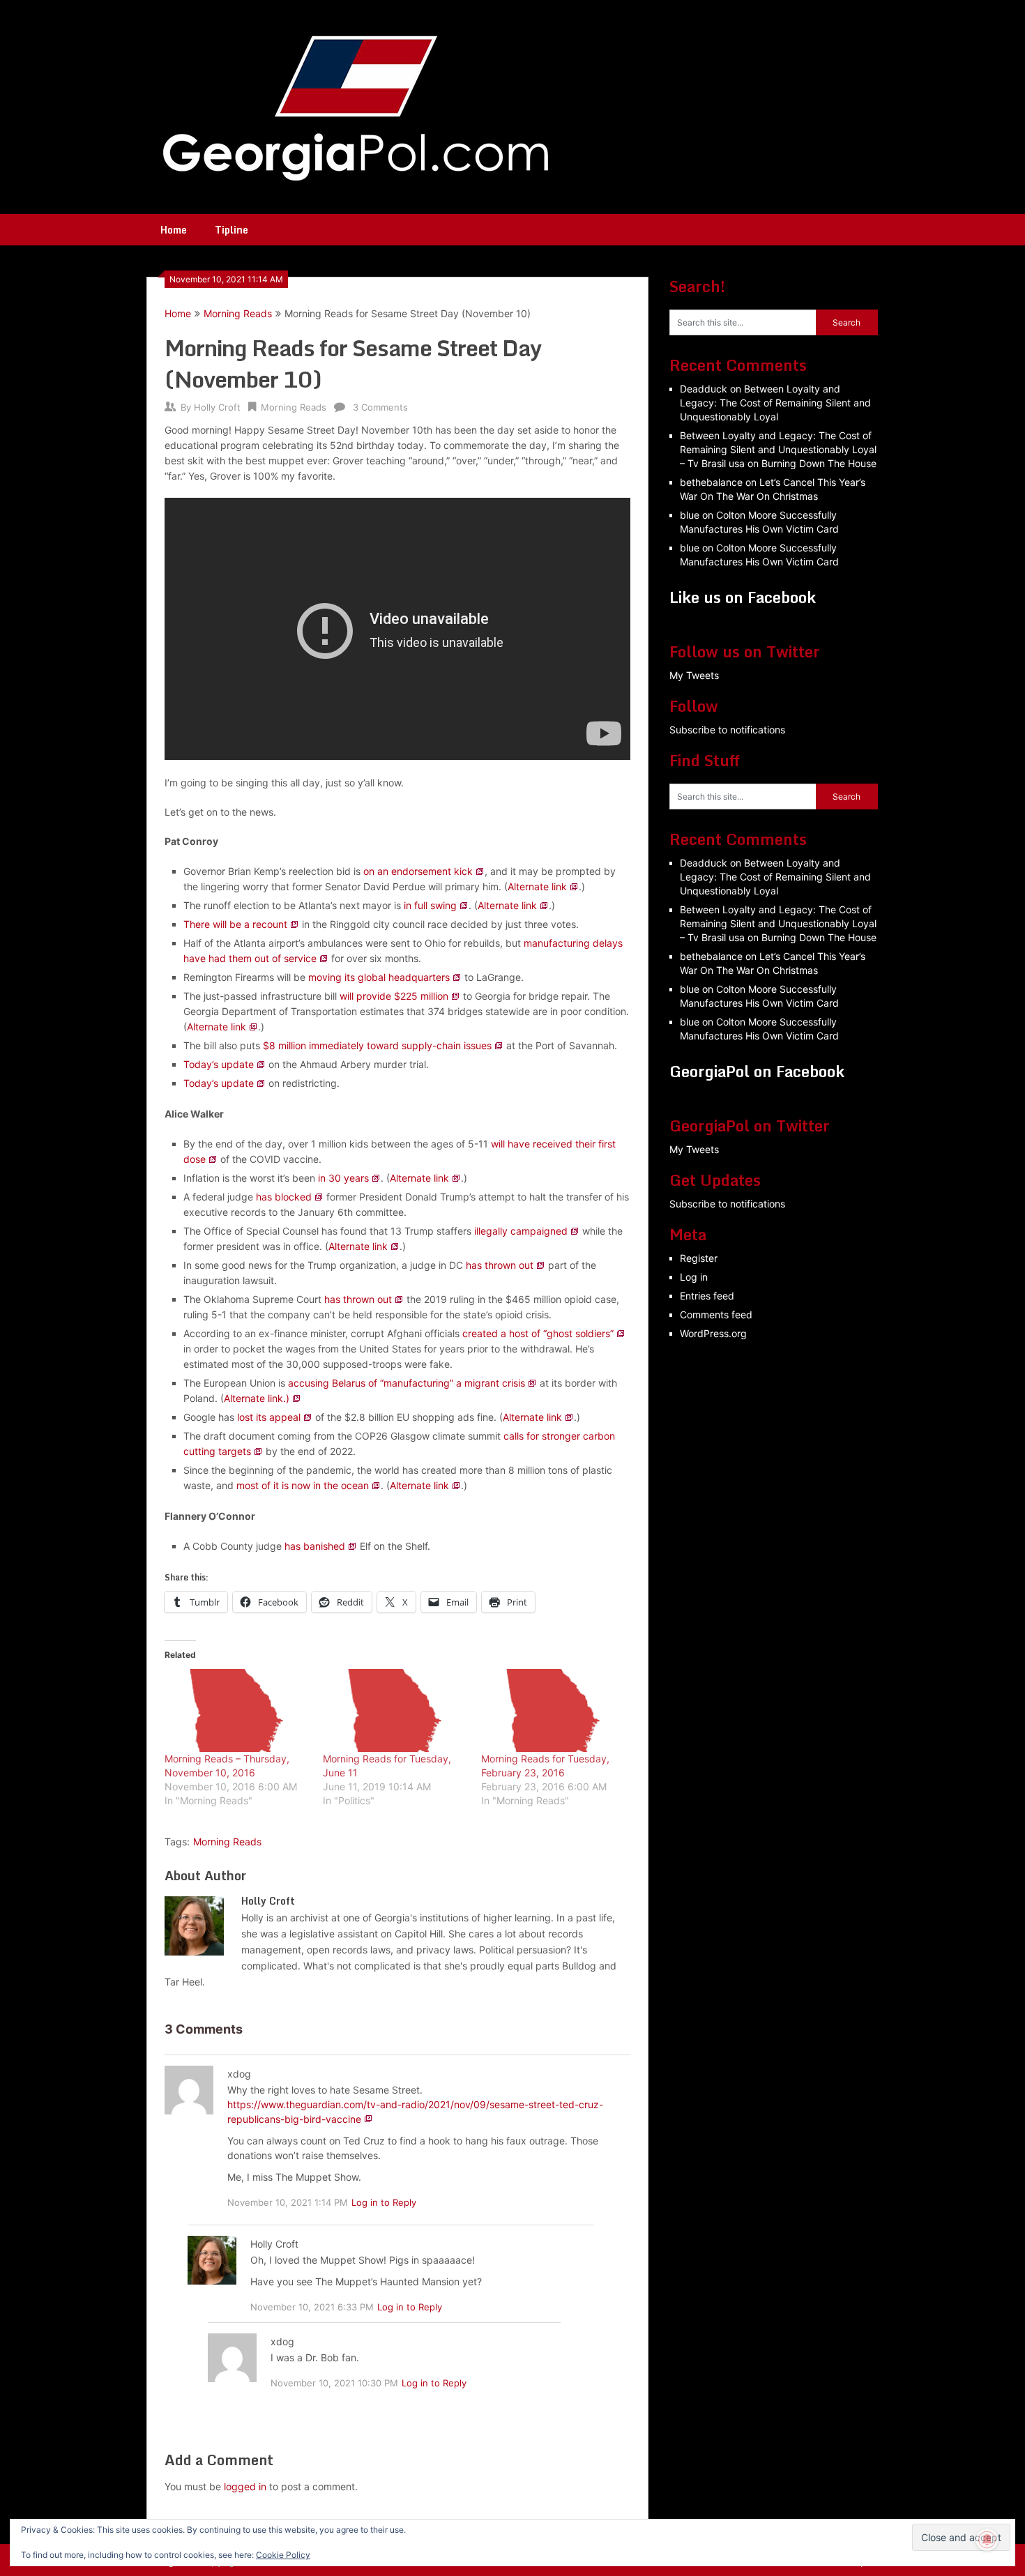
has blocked (284, 1197)
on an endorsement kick (418, 871)
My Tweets (694, 675)
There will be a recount (235, 924)
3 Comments (380, 407)
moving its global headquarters (379, 977)
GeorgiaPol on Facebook (757, 1071)
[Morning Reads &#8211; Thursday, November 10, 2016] (237, 1710)
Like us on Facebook (743, 597)
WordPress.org (713, 1333)
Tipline (231, 230)
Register (699, 1258)
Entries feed (707, 1296)
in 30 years (343, 1178)
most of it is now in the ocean (303, 1485)
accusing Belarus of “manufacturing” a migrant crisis (407, 1383)
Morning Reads (238, 313)
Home (174, 230)
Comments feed (716, 1314)
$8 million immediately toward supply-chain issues (377, 1045)
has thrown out (500, 1265)
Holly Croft (217, 407)
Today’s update (219, 1064)
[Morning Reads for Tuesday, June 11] (395, 1710)
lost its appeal (269, 1417)
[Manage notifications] (987, 2540)
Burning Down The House (819, 463)
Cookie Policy (283, 2555)
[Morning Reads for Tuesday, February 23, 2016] (553, 1710)
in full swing (430, 905)
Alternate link (537, 886)
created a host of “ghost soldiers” (538, 1333)
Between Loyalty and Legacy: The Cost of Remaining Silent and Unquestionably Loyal (775, 403)
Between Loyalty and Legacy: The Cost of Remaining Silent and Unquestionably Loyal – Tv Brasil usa (778, 449)
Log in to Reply (384, 2202)
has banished (315, 1546)
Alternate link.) (257, 1398)
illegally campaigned (521, 1231)
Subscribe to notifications (727, 730)
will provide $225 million (394, 996)
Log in (694, 1277)
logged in (245, 2486)
